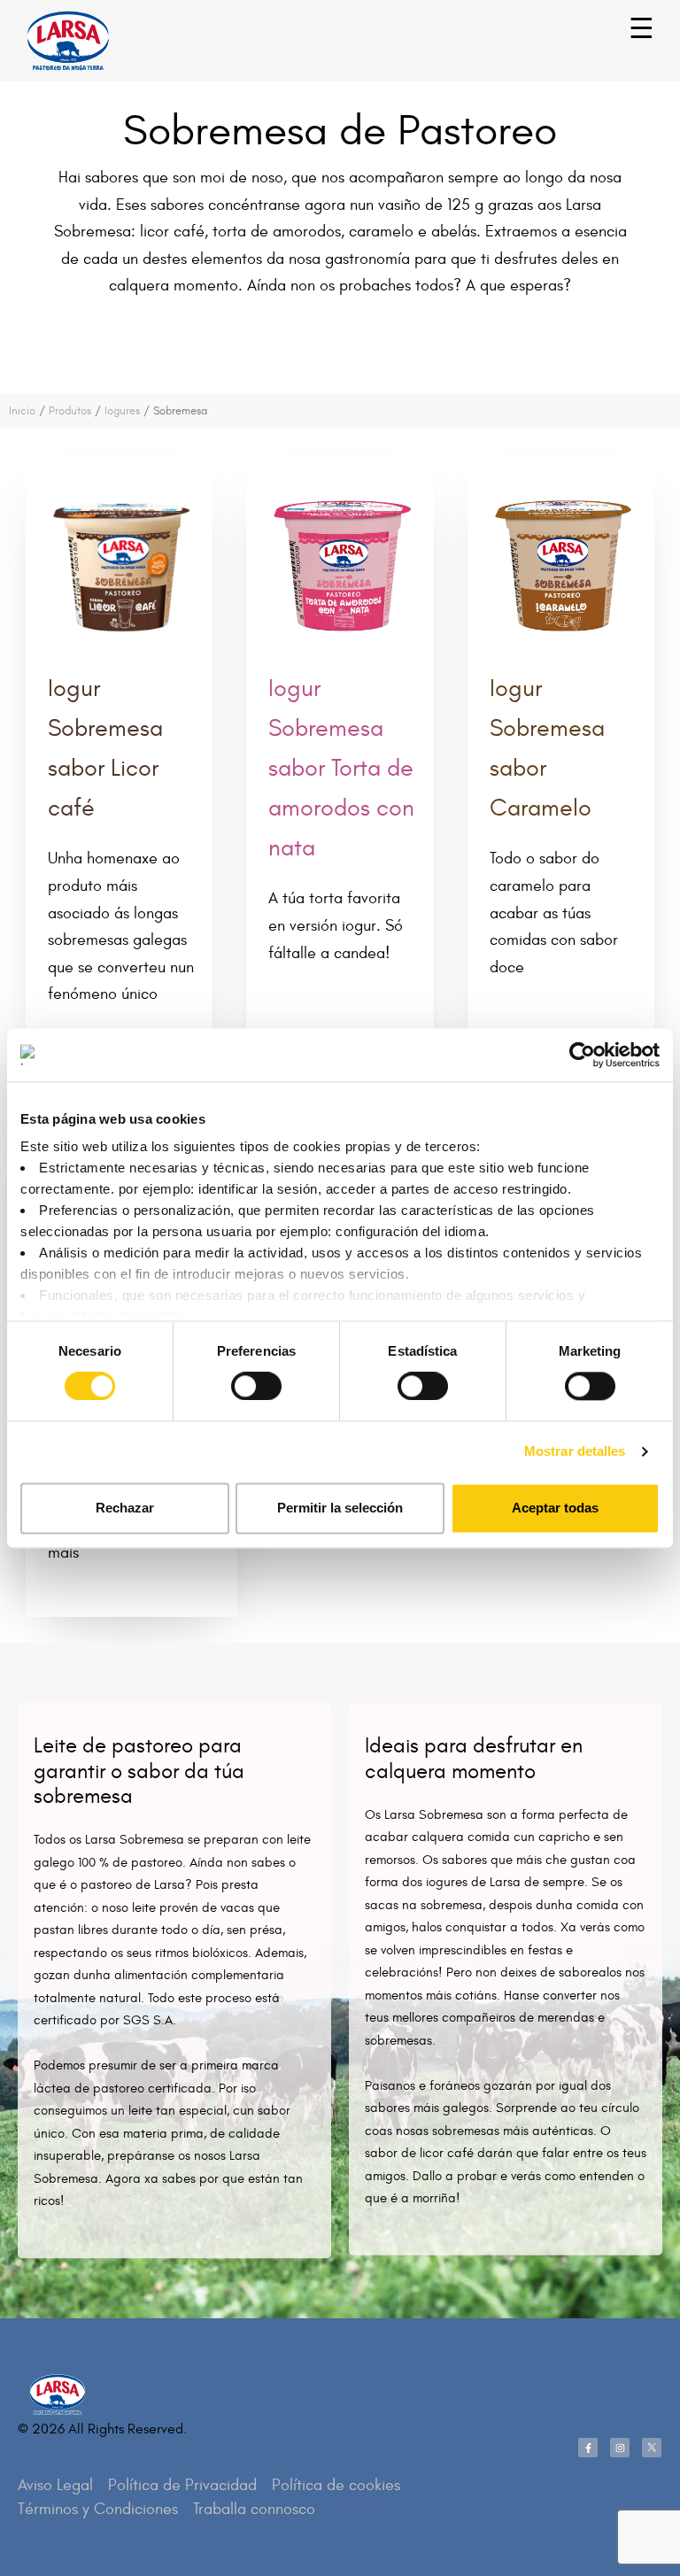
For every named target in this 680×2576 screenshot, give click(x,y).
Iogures (122, 411)
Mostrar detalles (575, 1452)
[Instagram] (620, 2448)
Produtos (70, 411)
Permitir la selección (340, 1508)
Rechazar (125, 1508)
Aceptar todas (555, 1508)
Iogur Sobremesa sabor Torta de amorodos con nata (341, 768)
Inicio (22, 411)
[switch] (237, 1378)
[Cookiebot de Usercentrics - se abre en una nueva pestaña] (582, 1055)
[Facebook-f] (588, 2448)
